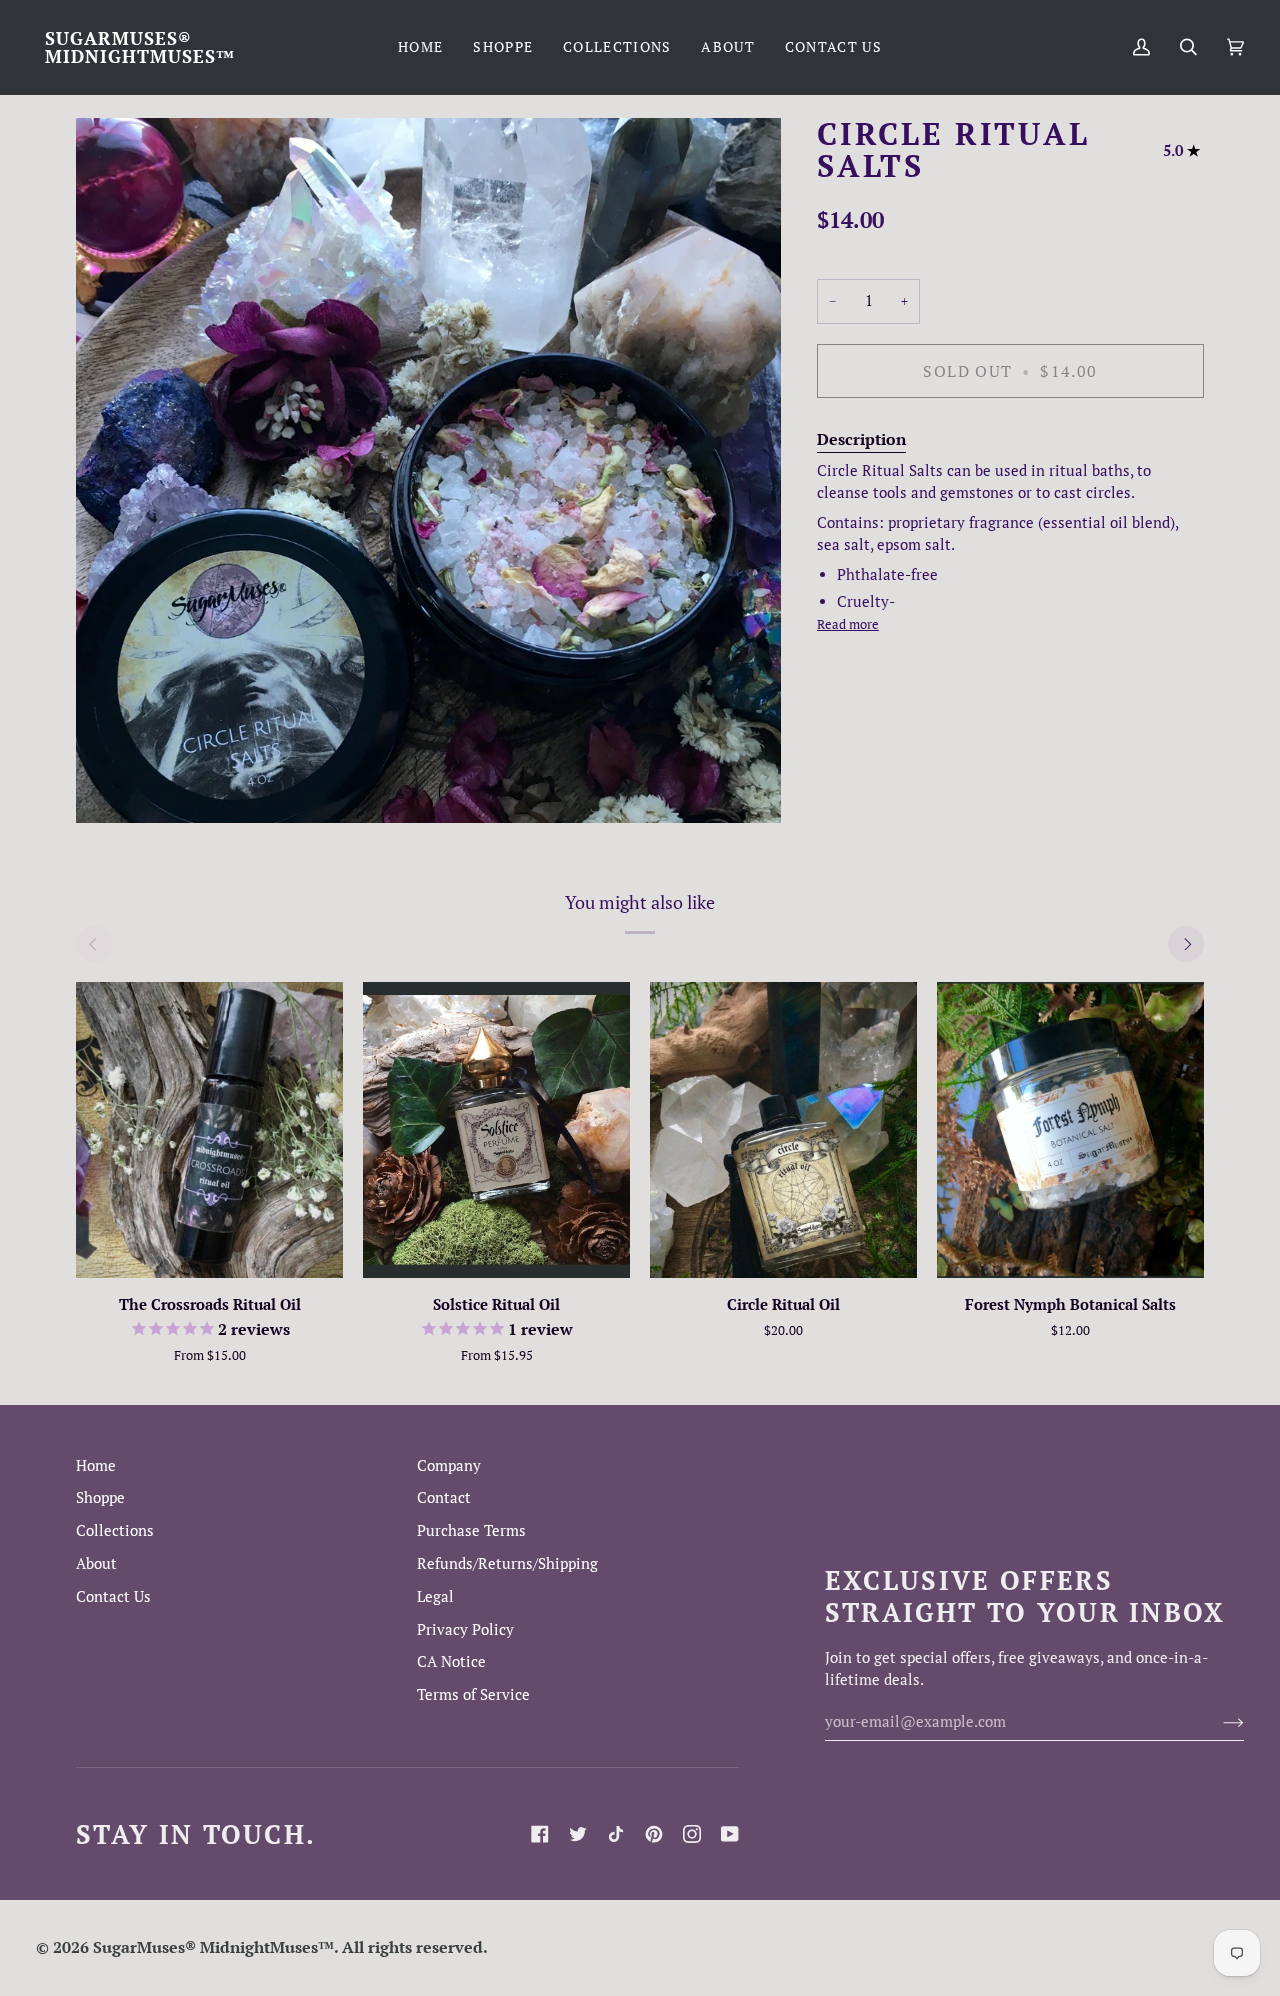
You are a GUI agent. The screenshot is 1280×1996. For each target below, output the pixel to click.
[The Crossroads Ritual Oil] (209, 1130)
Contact (444, 1497)
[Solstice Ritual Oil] (496, 1130)
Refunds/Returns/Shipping (507, 1563)
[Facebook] (540, 1834)
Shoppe (100, 1497)
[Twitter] (578, 1834)
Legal (435, 1596)
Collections (115, 1530)
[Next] (1186, 944)
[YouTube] (730, 1834)
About (96, 1563)
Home (96, 1465)
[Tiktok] (616, 1834)
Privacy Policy (465, 1629)
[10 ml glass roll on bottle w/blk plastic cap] (209, 1130)
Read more (848, 624)
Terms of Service (473, 1694)
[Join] (1217, 1721)
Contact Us (113, 1596)
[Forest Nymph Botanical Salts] (1070, 1130)
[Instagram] (692, 1834)
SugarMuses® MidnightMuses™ (213, 1947)
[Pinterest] (654, 1834)
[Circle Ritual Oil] (783, 1130)
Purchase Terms (471, 1530)
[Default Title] (783, 1130)
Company (449, 1465)
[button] (503, 47)
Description (861, 438)
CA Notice (451, 1661)
